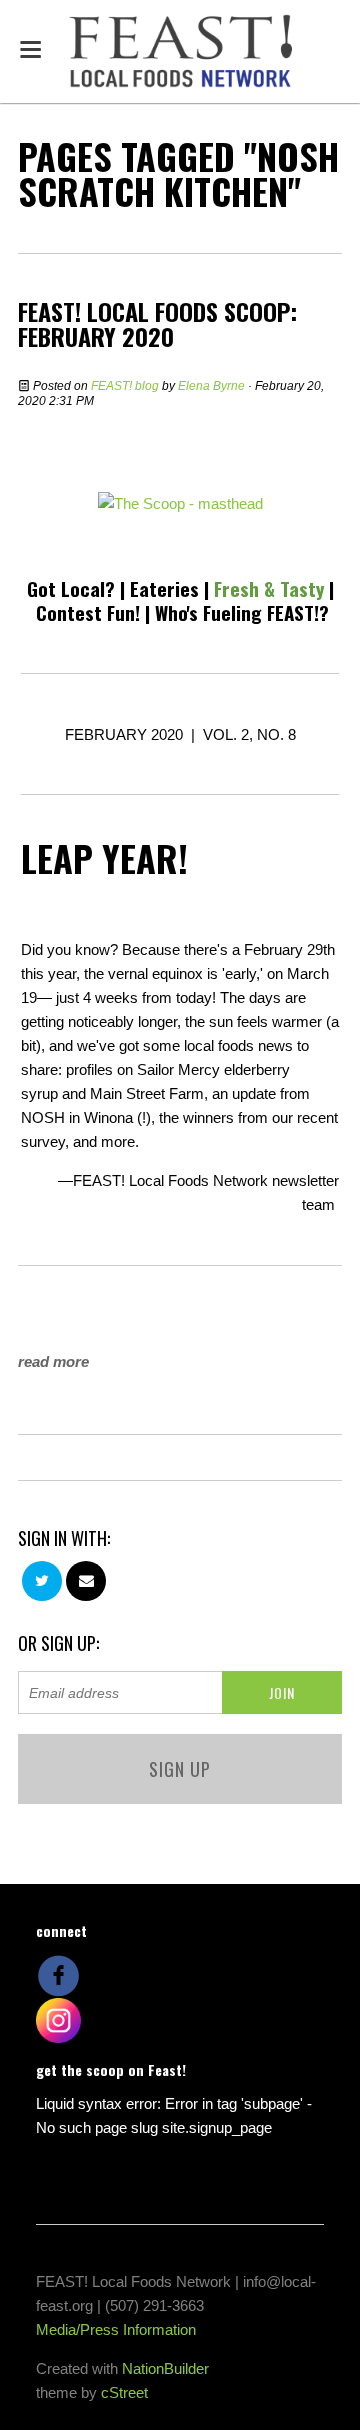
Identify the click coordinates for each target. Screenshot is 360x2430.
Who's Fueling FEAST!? (242, 612)
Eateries (164, 588)
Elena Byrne (211, 386)
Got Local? (71, 588)
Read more (53, 1361)
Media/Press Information (116, 2329)
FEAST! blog (125, 386)
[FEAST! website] (180, 502)
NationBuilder (165, 2368)
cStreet (124, 2392)
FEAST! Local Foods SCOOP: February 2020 (157, 323)
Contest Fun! (88, 612)
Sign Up (180, 1769)
